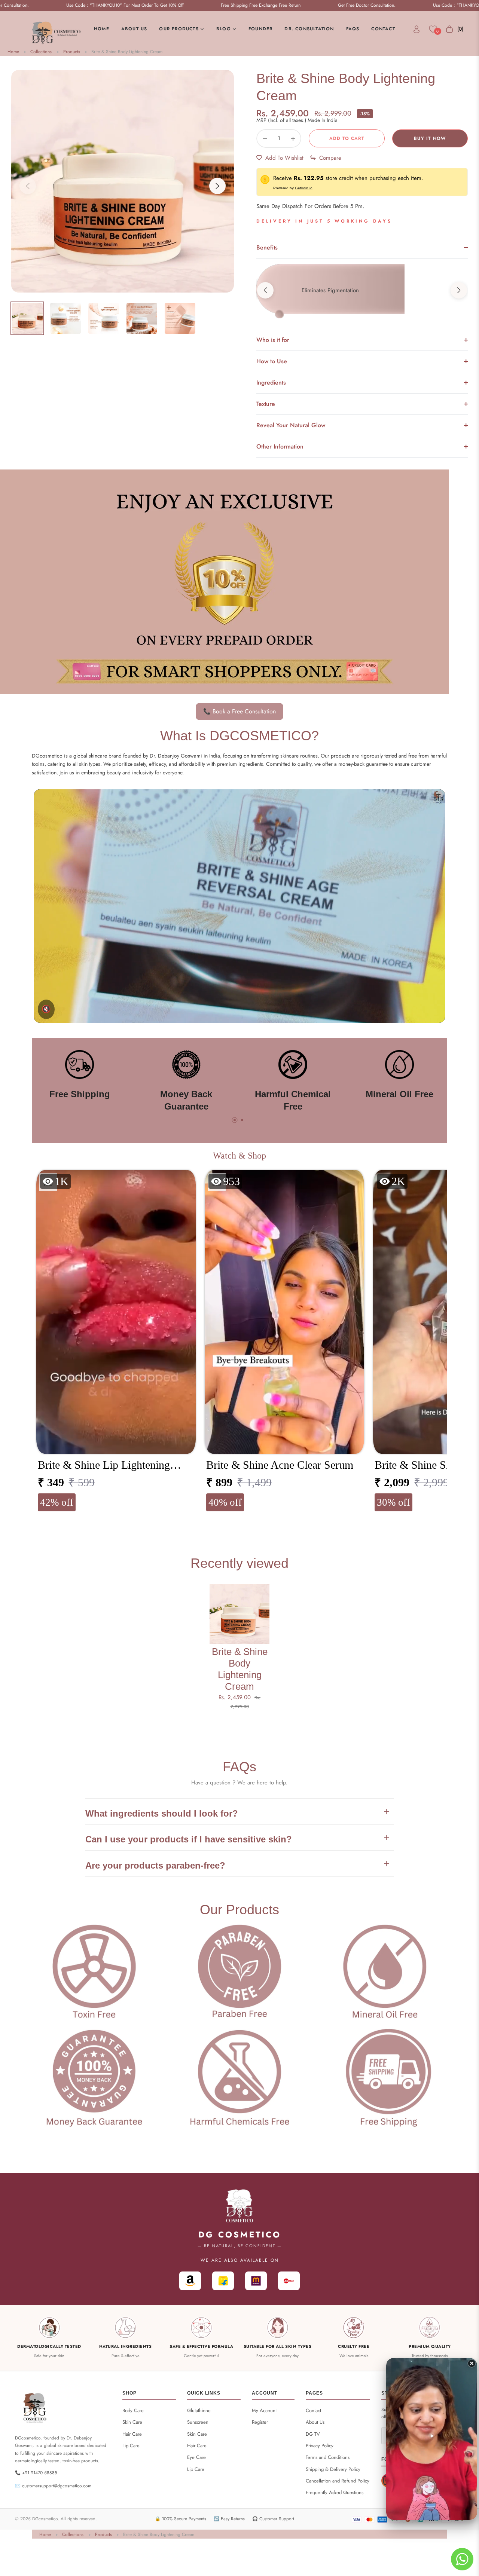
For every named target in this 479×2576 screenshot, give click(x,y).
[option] (123, 181)
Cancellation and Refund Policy (338, 2481)
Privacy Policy (320, 2446)
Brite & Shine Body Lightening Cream (127, 52)
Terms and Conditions (328, 2457)
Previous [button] (28, 186)
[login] (417, 29)
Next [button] (217, 186)
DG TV (313, 2434)
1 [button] (235, 1120)
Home (13, 52)
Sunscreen (198, 2422)
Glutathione (199, 2410)
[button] (459, 290)
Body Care (133, 2410)
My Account (264, 2410)
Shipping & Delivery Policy (333, 2469)
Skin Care (132, 2422)
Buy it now (430, 138)
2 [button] (242, 1120)
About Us (315, 2422)
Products (72, 52)
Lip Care (131, 2446)
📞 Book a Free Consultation (239, 711)
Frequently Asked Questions (335, 2492)
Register (260, 2422)
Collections (41, 52)
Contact (313, 2410)
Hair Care (132, 2434)
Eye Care (196, 2457)
